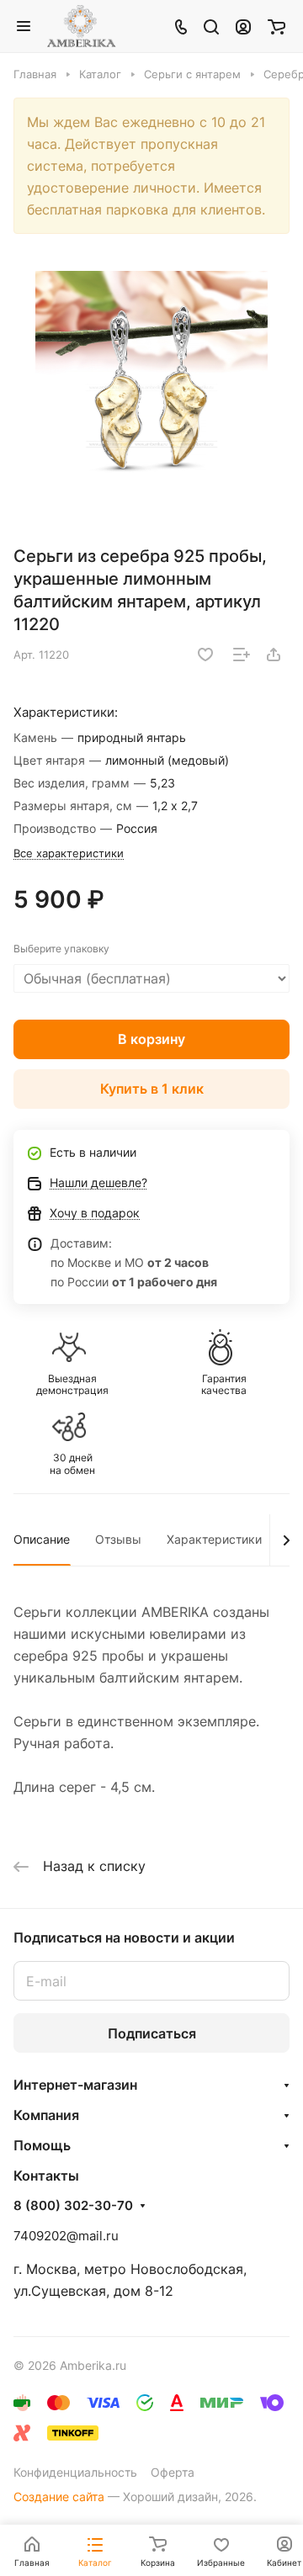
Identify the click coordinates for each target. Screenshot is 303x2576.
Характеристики (214, 1539)
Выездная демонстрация (72, 1385)
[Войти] (243, 26)
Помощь (42, 2145)
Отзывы (118, 1539)
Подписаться (152, 2033)
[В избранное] (205, 655)
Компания (46, 2115)
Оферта (173, 2472)
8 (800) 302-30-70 (73, 2206)
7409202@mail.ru (66, 2236)
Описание (42, 1539)
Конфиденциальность (75, 2472)
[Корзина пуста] (276, 26)
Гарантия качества (224, 1385)
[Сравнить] (242, 655)
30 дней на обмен (72, 1464)
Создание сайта (59, 2496)
